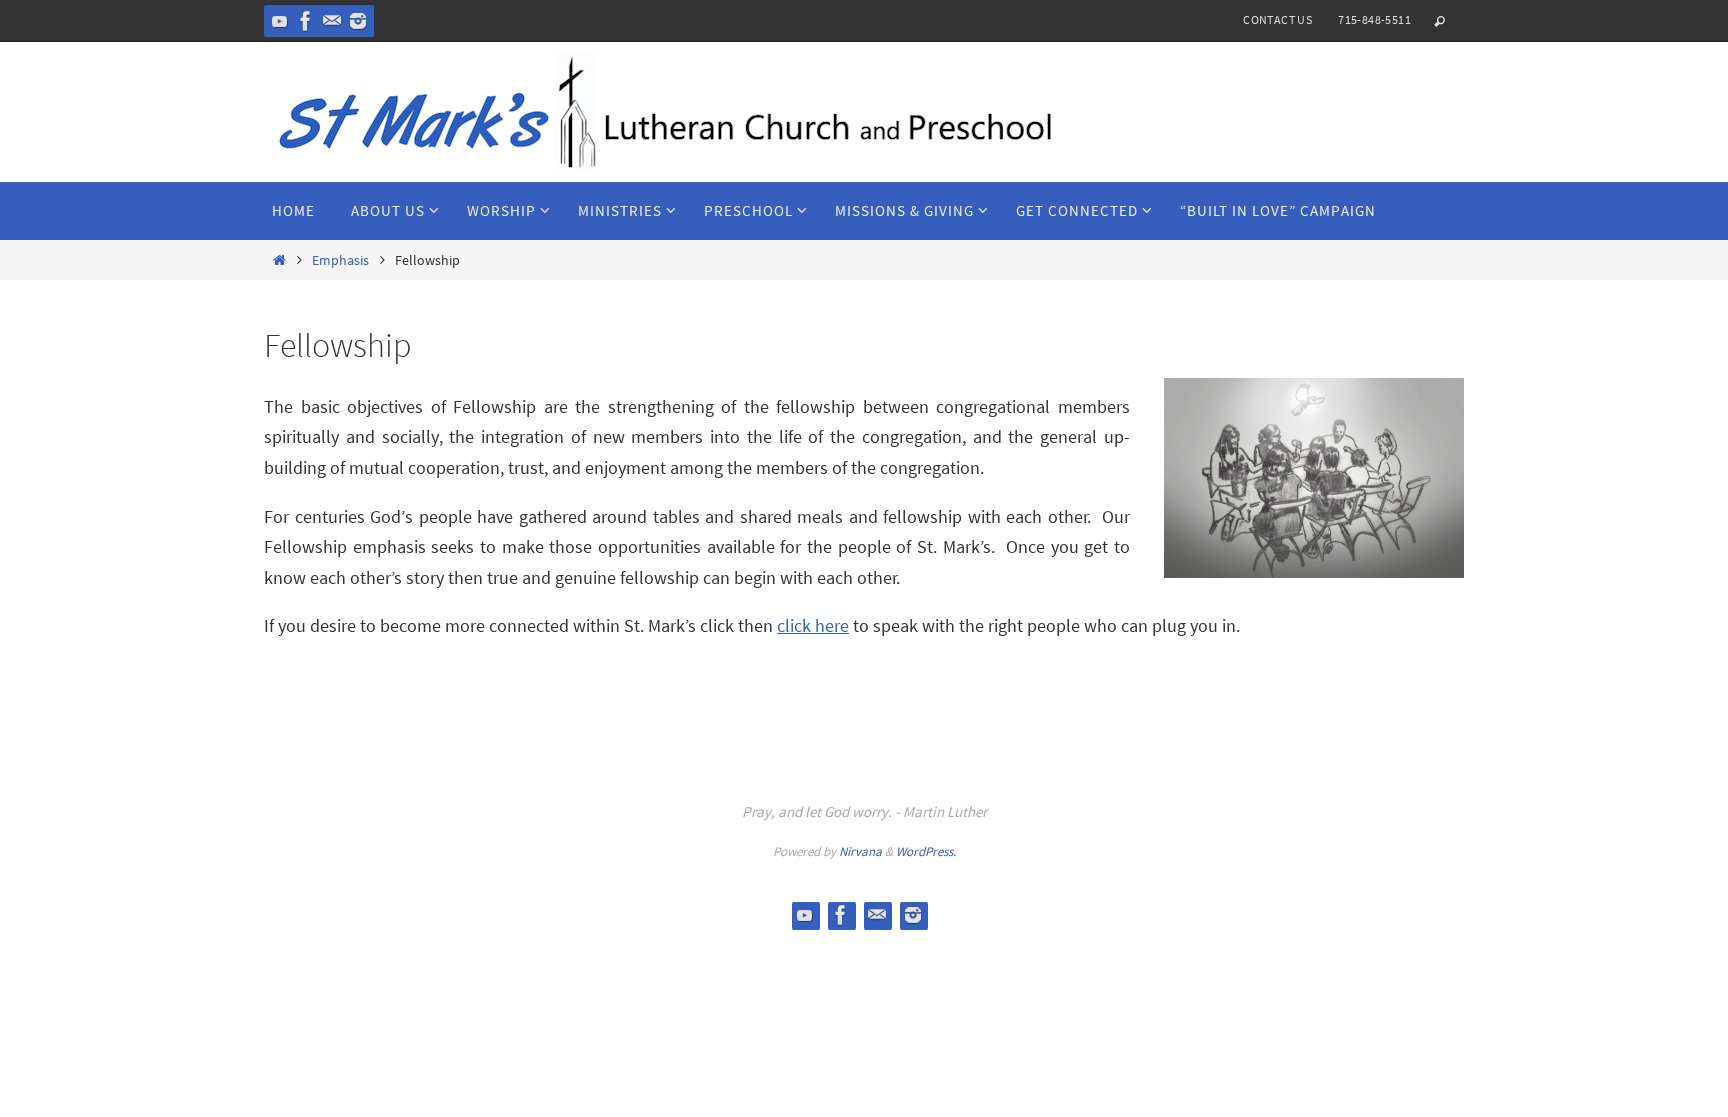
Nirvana (860, 851)
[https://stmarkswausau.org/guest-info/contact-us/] (332, 21)
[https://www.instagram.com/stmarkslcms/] (358, 21)
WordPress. (926, 851)
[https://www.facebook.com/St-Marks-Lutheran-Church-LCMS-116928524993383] (306, 21)
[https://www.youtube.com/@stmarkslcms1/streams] (280, 21)
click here (813, 625)
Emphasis (340, 260)
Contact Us (1277, 19)
